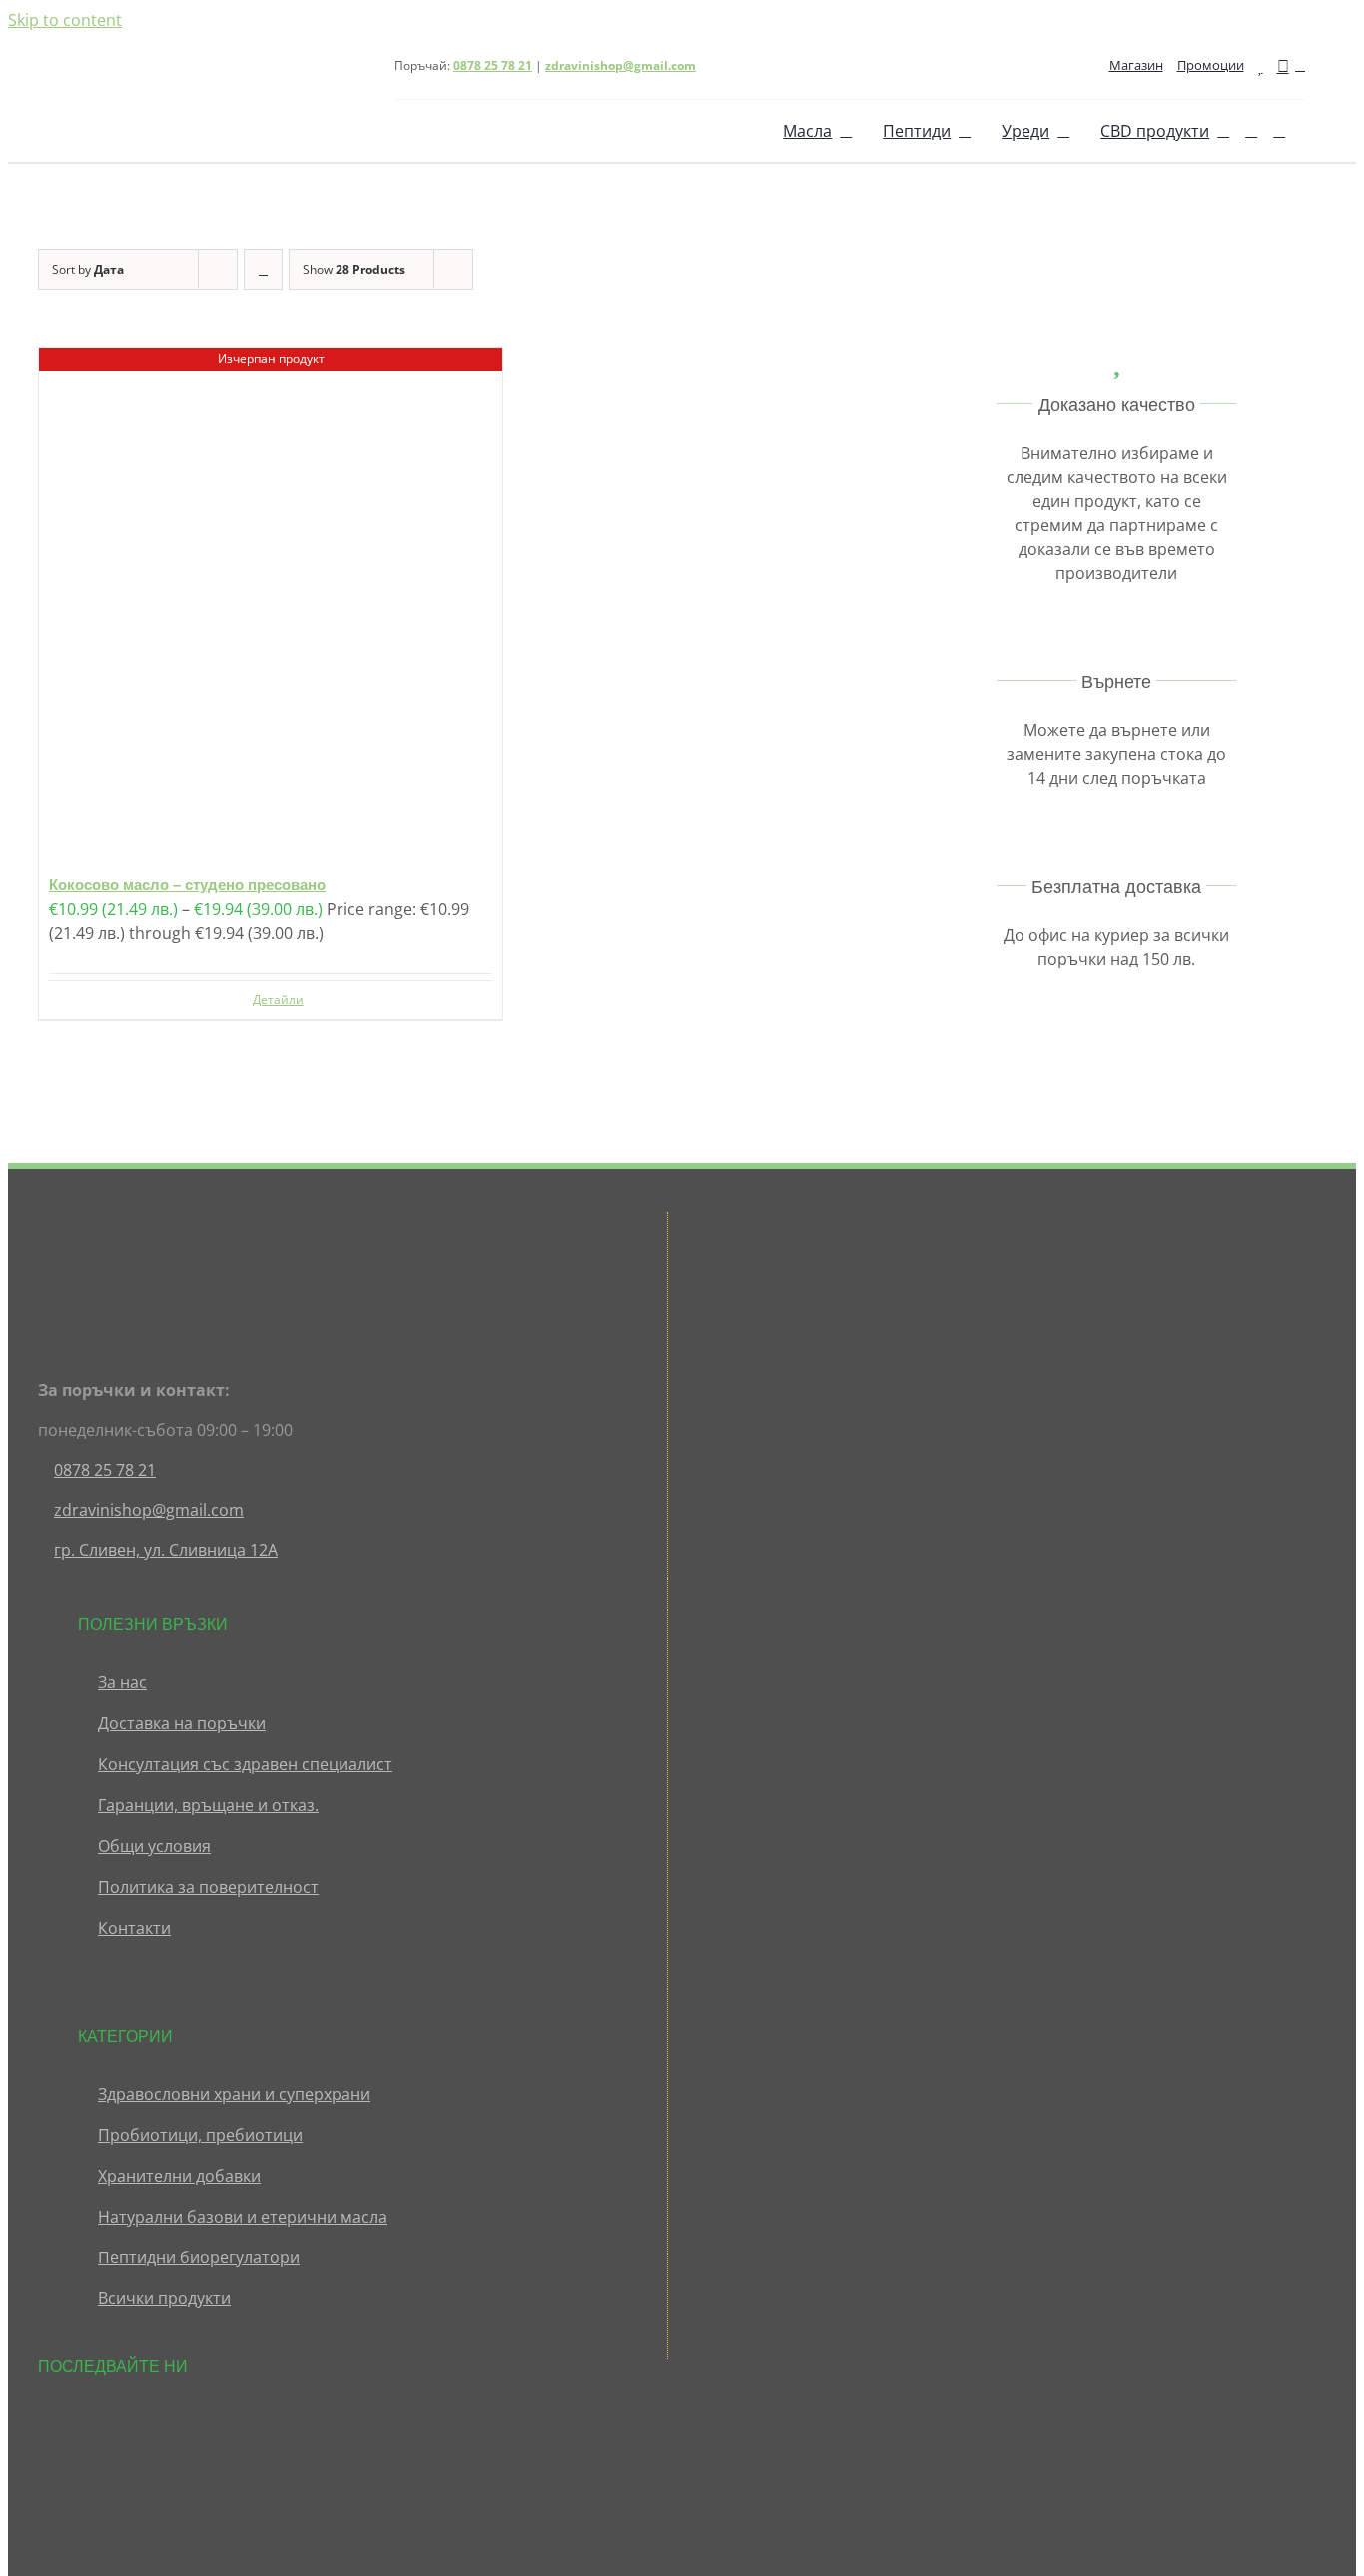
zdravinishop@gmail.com (621, 65)
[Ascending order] (263, 269)
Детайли (278, 1000)
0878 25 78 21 (105, 1470)
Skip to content (65, 20)
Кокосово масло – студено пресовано (187, 884)
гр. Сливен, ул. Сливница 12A (166, 1550)
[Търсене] (1251, 131)
